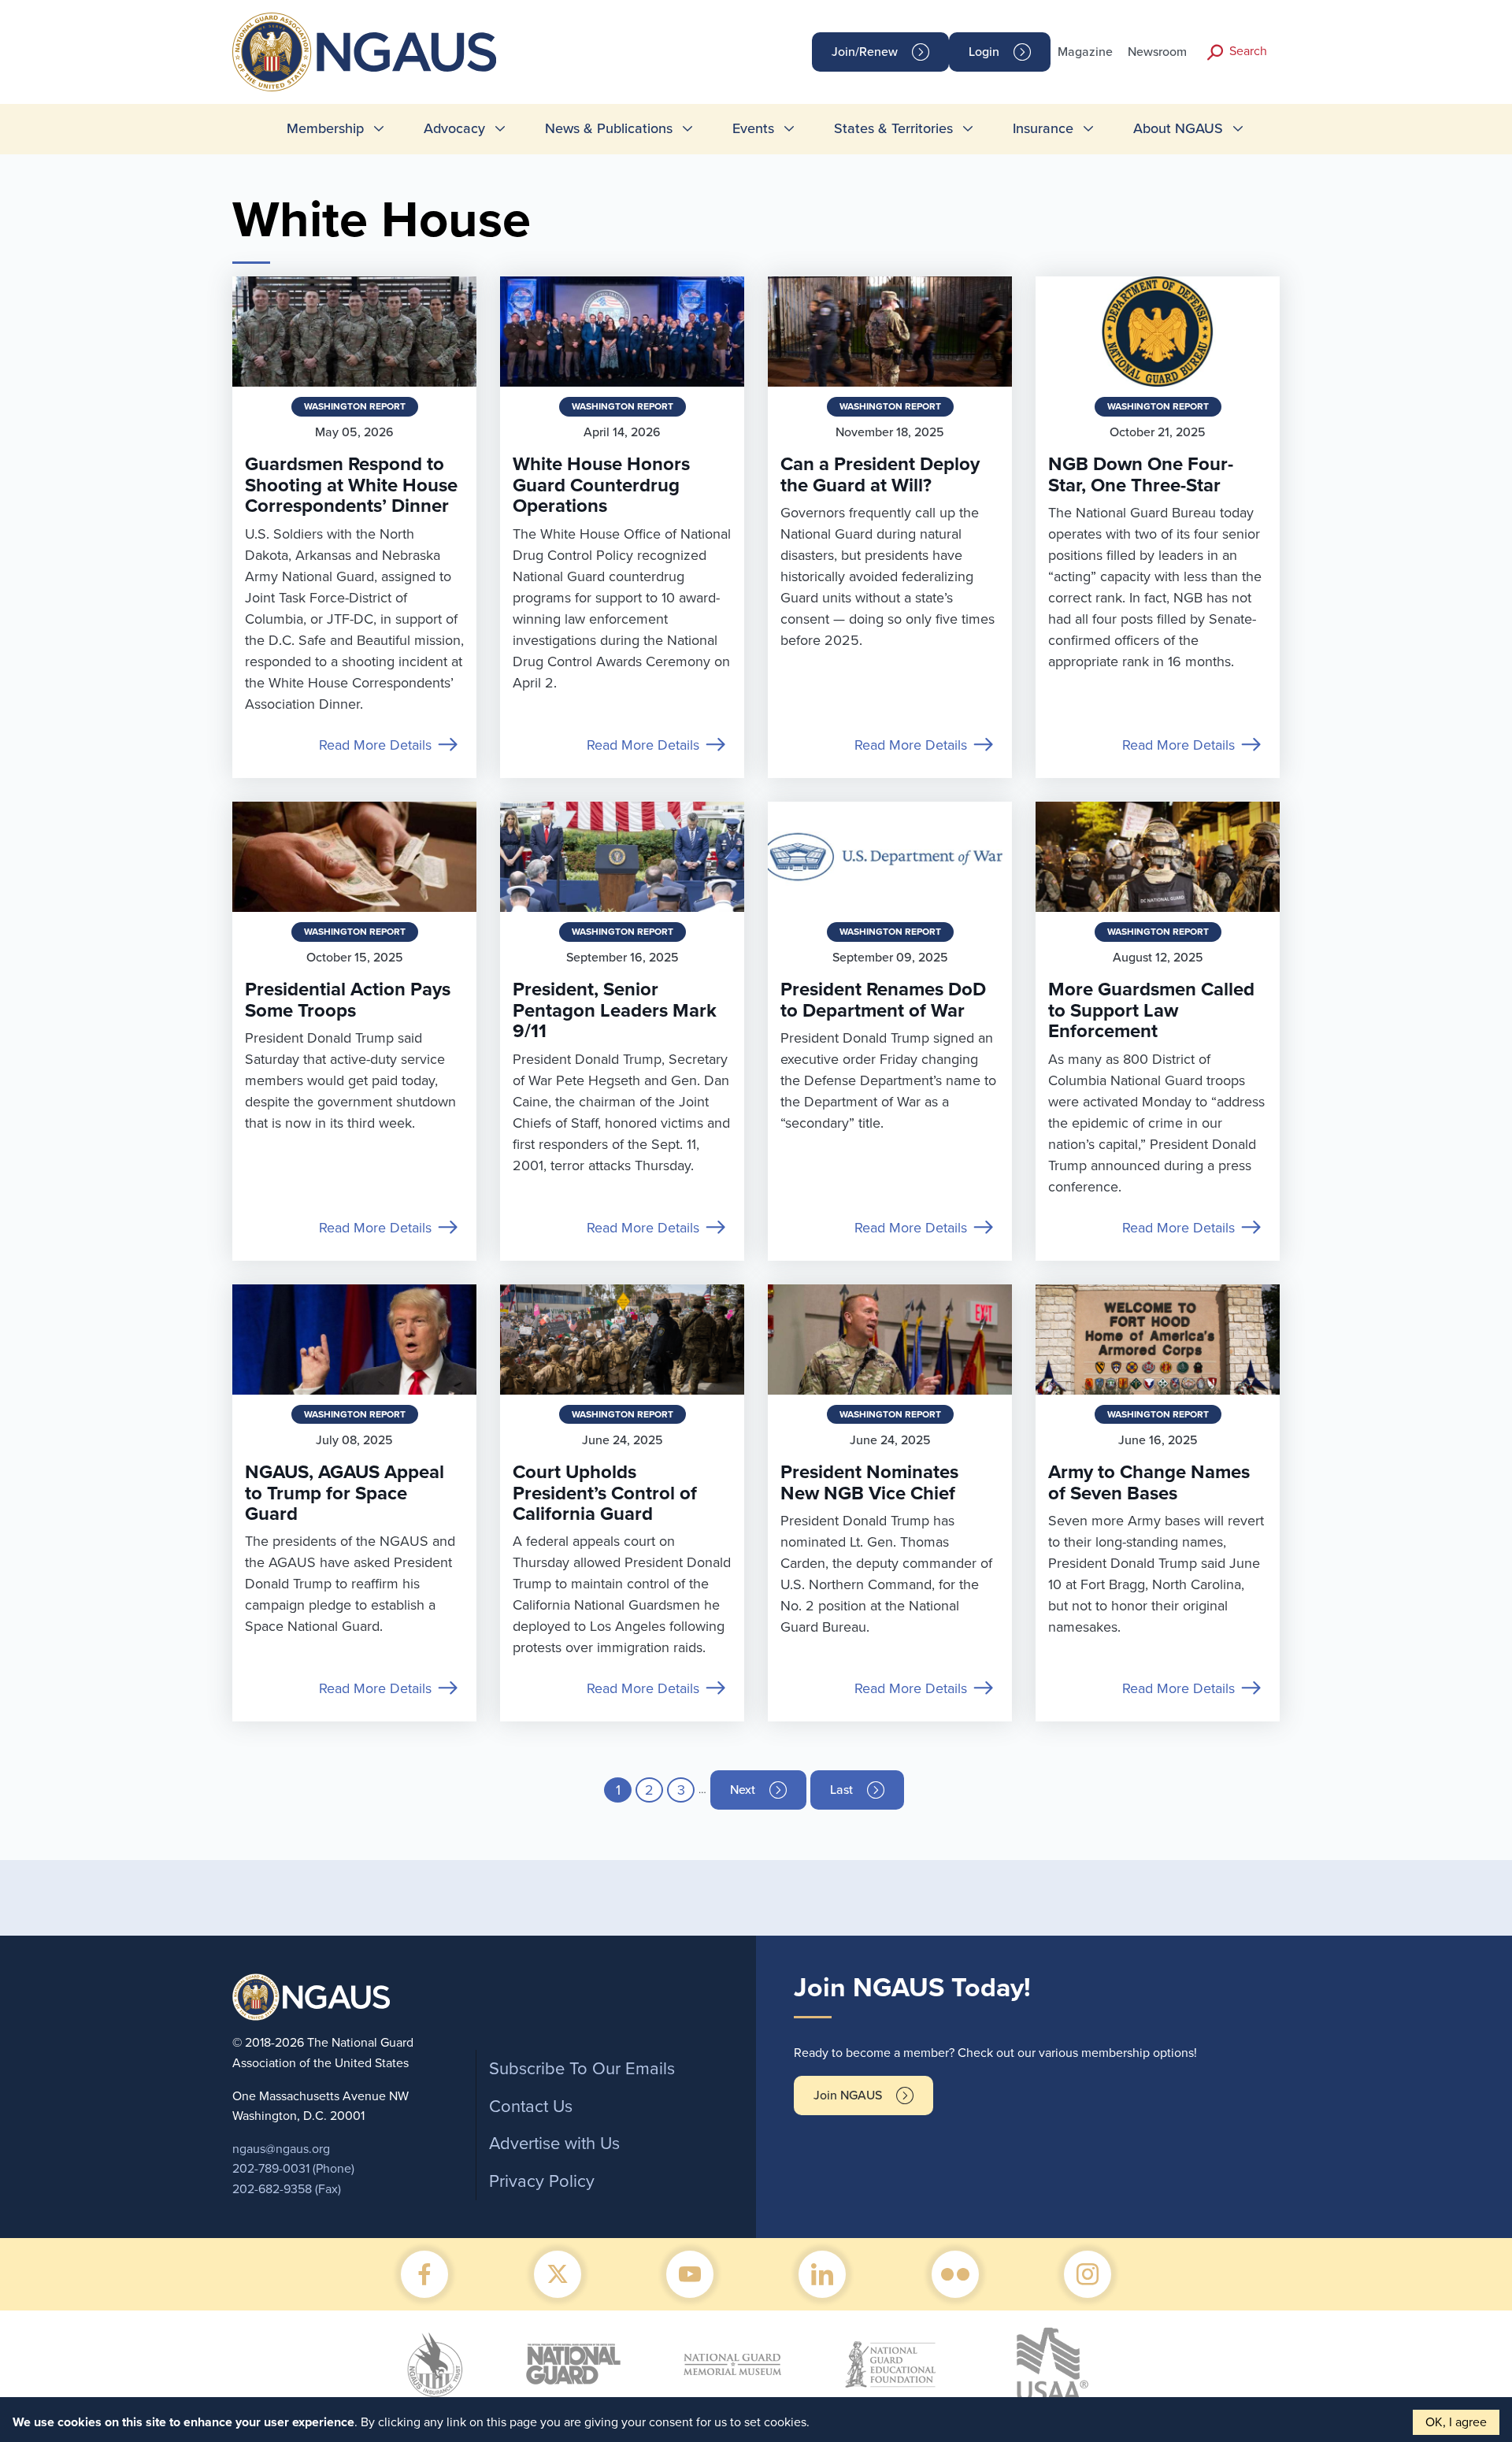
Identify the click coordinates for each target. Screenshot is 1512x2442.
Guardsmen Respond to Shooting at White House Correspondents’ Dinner (351, 485)
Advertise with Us (554, 2144)
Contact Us (531, 2107)
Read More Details (375, 745)
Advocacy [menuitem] (454, 128)
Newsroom (1157, 52)
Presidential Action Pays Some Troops (348, 1000)
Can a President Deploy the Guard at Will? (880, 474)
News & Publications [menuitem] (609, 128)
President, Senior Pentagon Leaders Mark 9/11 (615, 1010)
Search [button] (1248, 51)
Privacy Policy (542, 2181)
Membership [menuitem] (325, 128)
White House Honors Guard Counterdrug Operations (601, 485)
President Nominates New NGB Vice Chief (869, 1482)
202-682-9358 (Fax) (287, 2189)
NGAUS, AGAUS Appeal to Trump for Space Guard (345, 1493)
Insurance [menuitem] (1043, 128)
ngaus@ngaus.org (281, 2149)
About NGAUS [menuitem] (1178, 128)
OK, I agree (1456, 2422)
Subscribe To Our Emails (582, 2069)
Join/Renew (865, 52)
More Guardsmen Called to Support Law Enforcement (1151, 1010)
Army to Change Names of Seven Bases (1149, 1482)
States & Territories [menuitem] (893, 128)
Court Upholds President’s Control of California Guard (605, 1493)
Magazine (1085, 52)
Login (984, 52)
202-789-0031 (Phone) (293, 2169)
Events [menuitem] (753, 128)
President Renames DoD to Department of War (883, 1000)
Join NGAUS (848, 2096)
